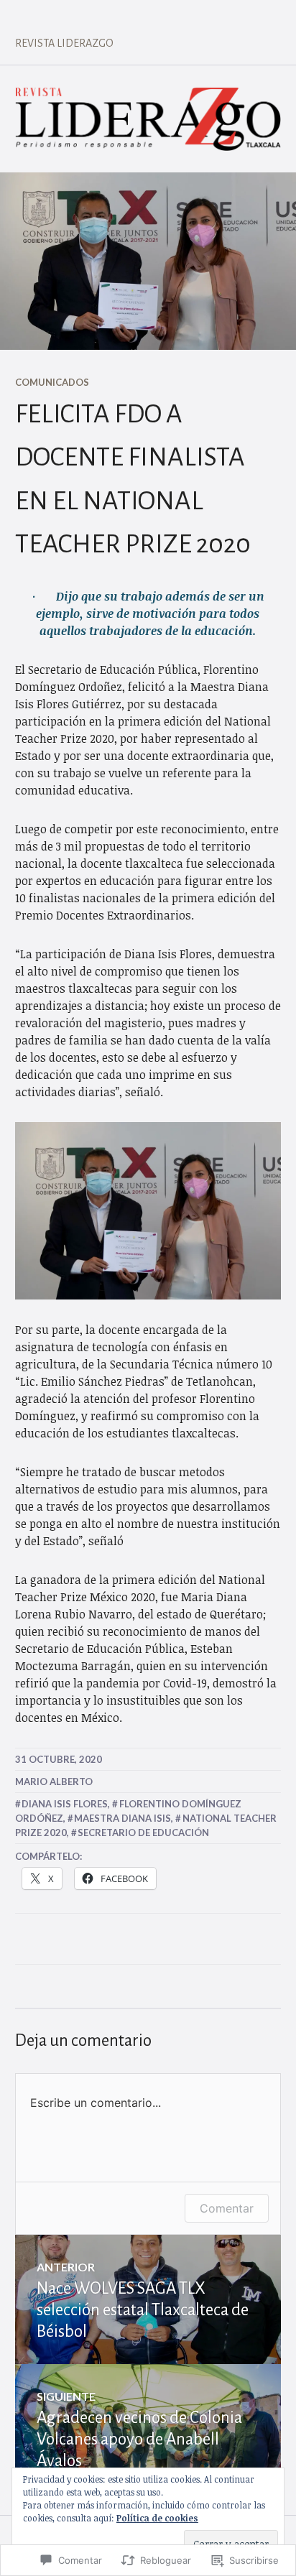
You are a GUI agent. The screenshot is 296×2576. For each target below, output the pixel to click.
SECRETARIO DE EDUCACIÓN (143, 1833)
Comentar (227, 2208)
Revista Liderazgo (64, 43)
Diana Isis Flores (65, 1804)
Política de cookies (157, 2518)
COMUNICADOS (52, 382)
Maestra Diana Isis (122, 1818)
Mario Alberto (54, 1782)
